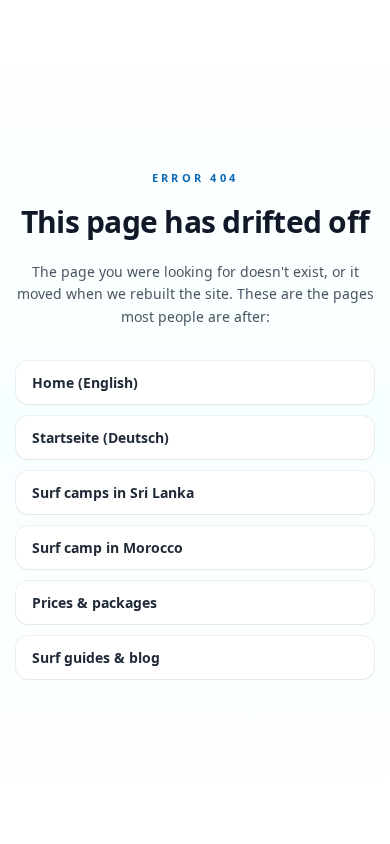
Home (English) (85, 382)
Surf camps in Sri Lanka (113, 492)
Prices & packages (94, 602)
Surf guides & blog (96, 657)
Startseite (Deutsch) (100, 437)
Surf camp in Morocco (107, 547)
